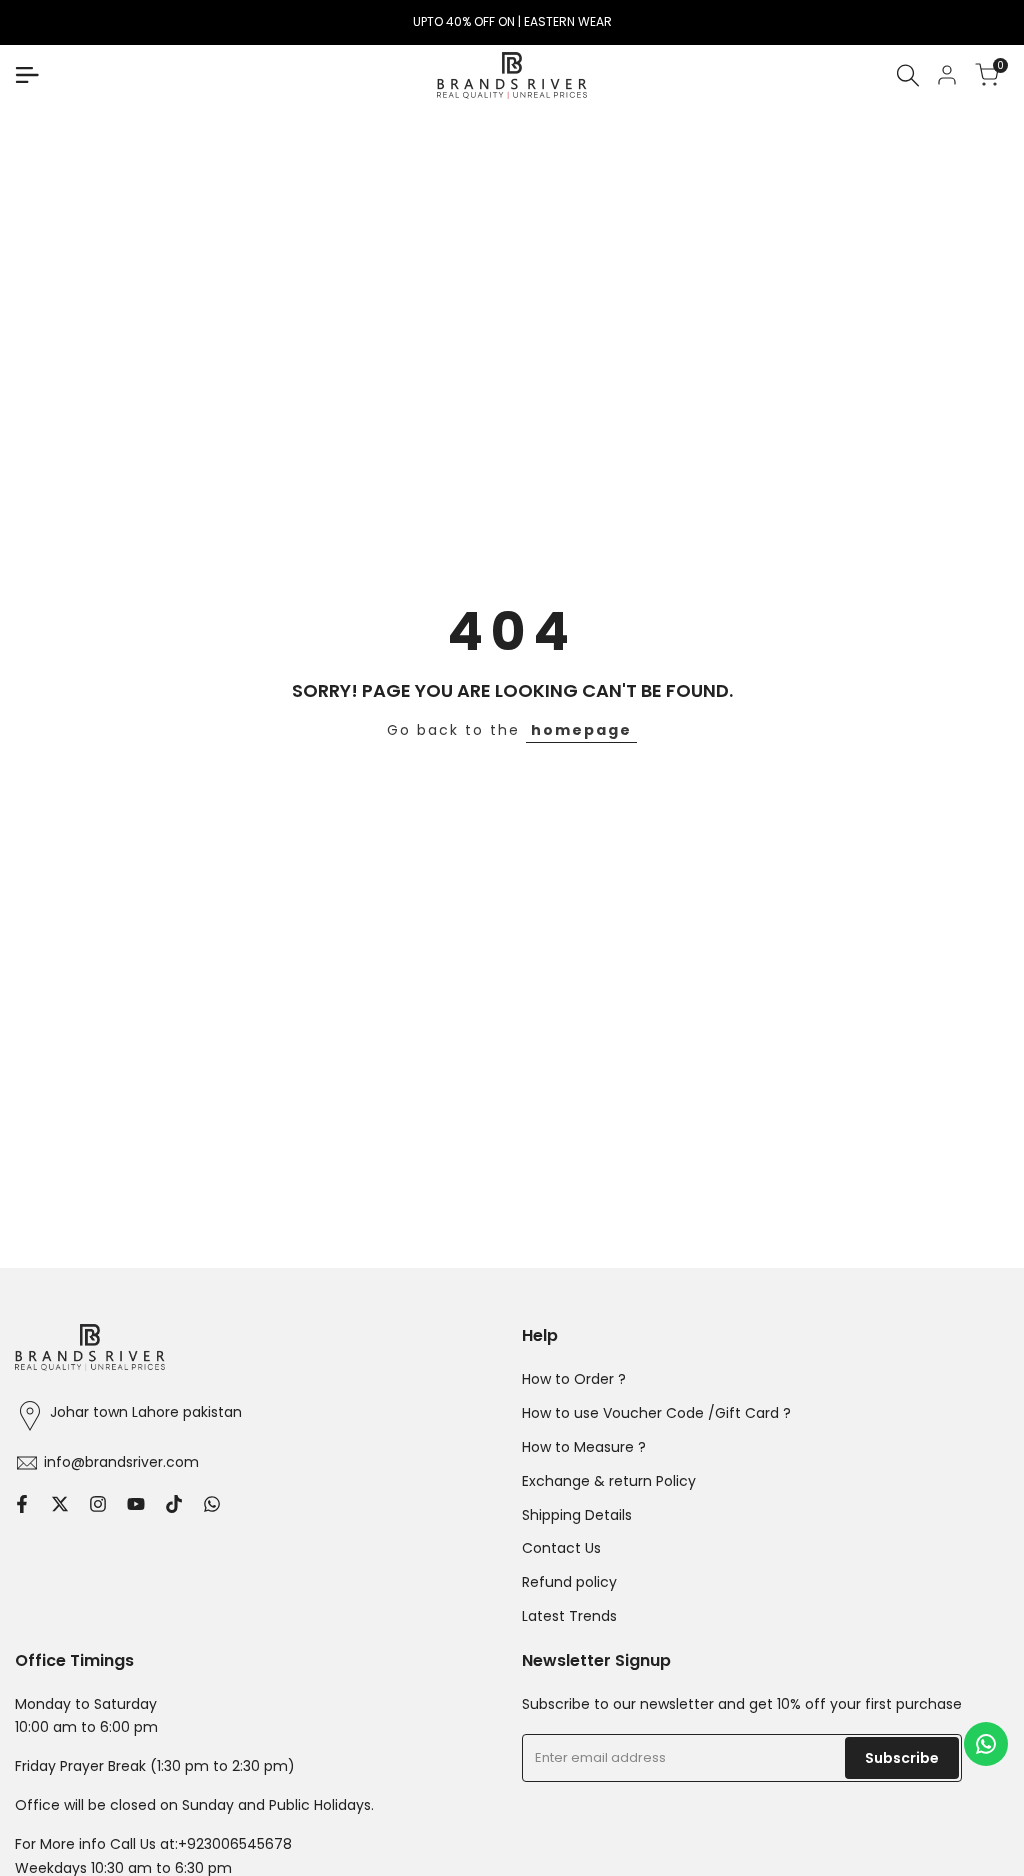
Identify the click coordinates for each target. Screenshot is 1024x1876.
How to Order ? (574, 1379)
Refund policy (569, 1582)
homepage (581, 730)
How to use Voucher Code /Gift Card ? (656, 1413)
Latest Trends (569, 1616)
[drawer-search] (908, 75)
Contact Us (561, 1548)
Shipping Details (577, 1515)
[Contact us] (986, 1744)
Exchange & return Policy (609, 1481)
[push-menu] (27, 75)
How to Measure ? (584, 1447)
